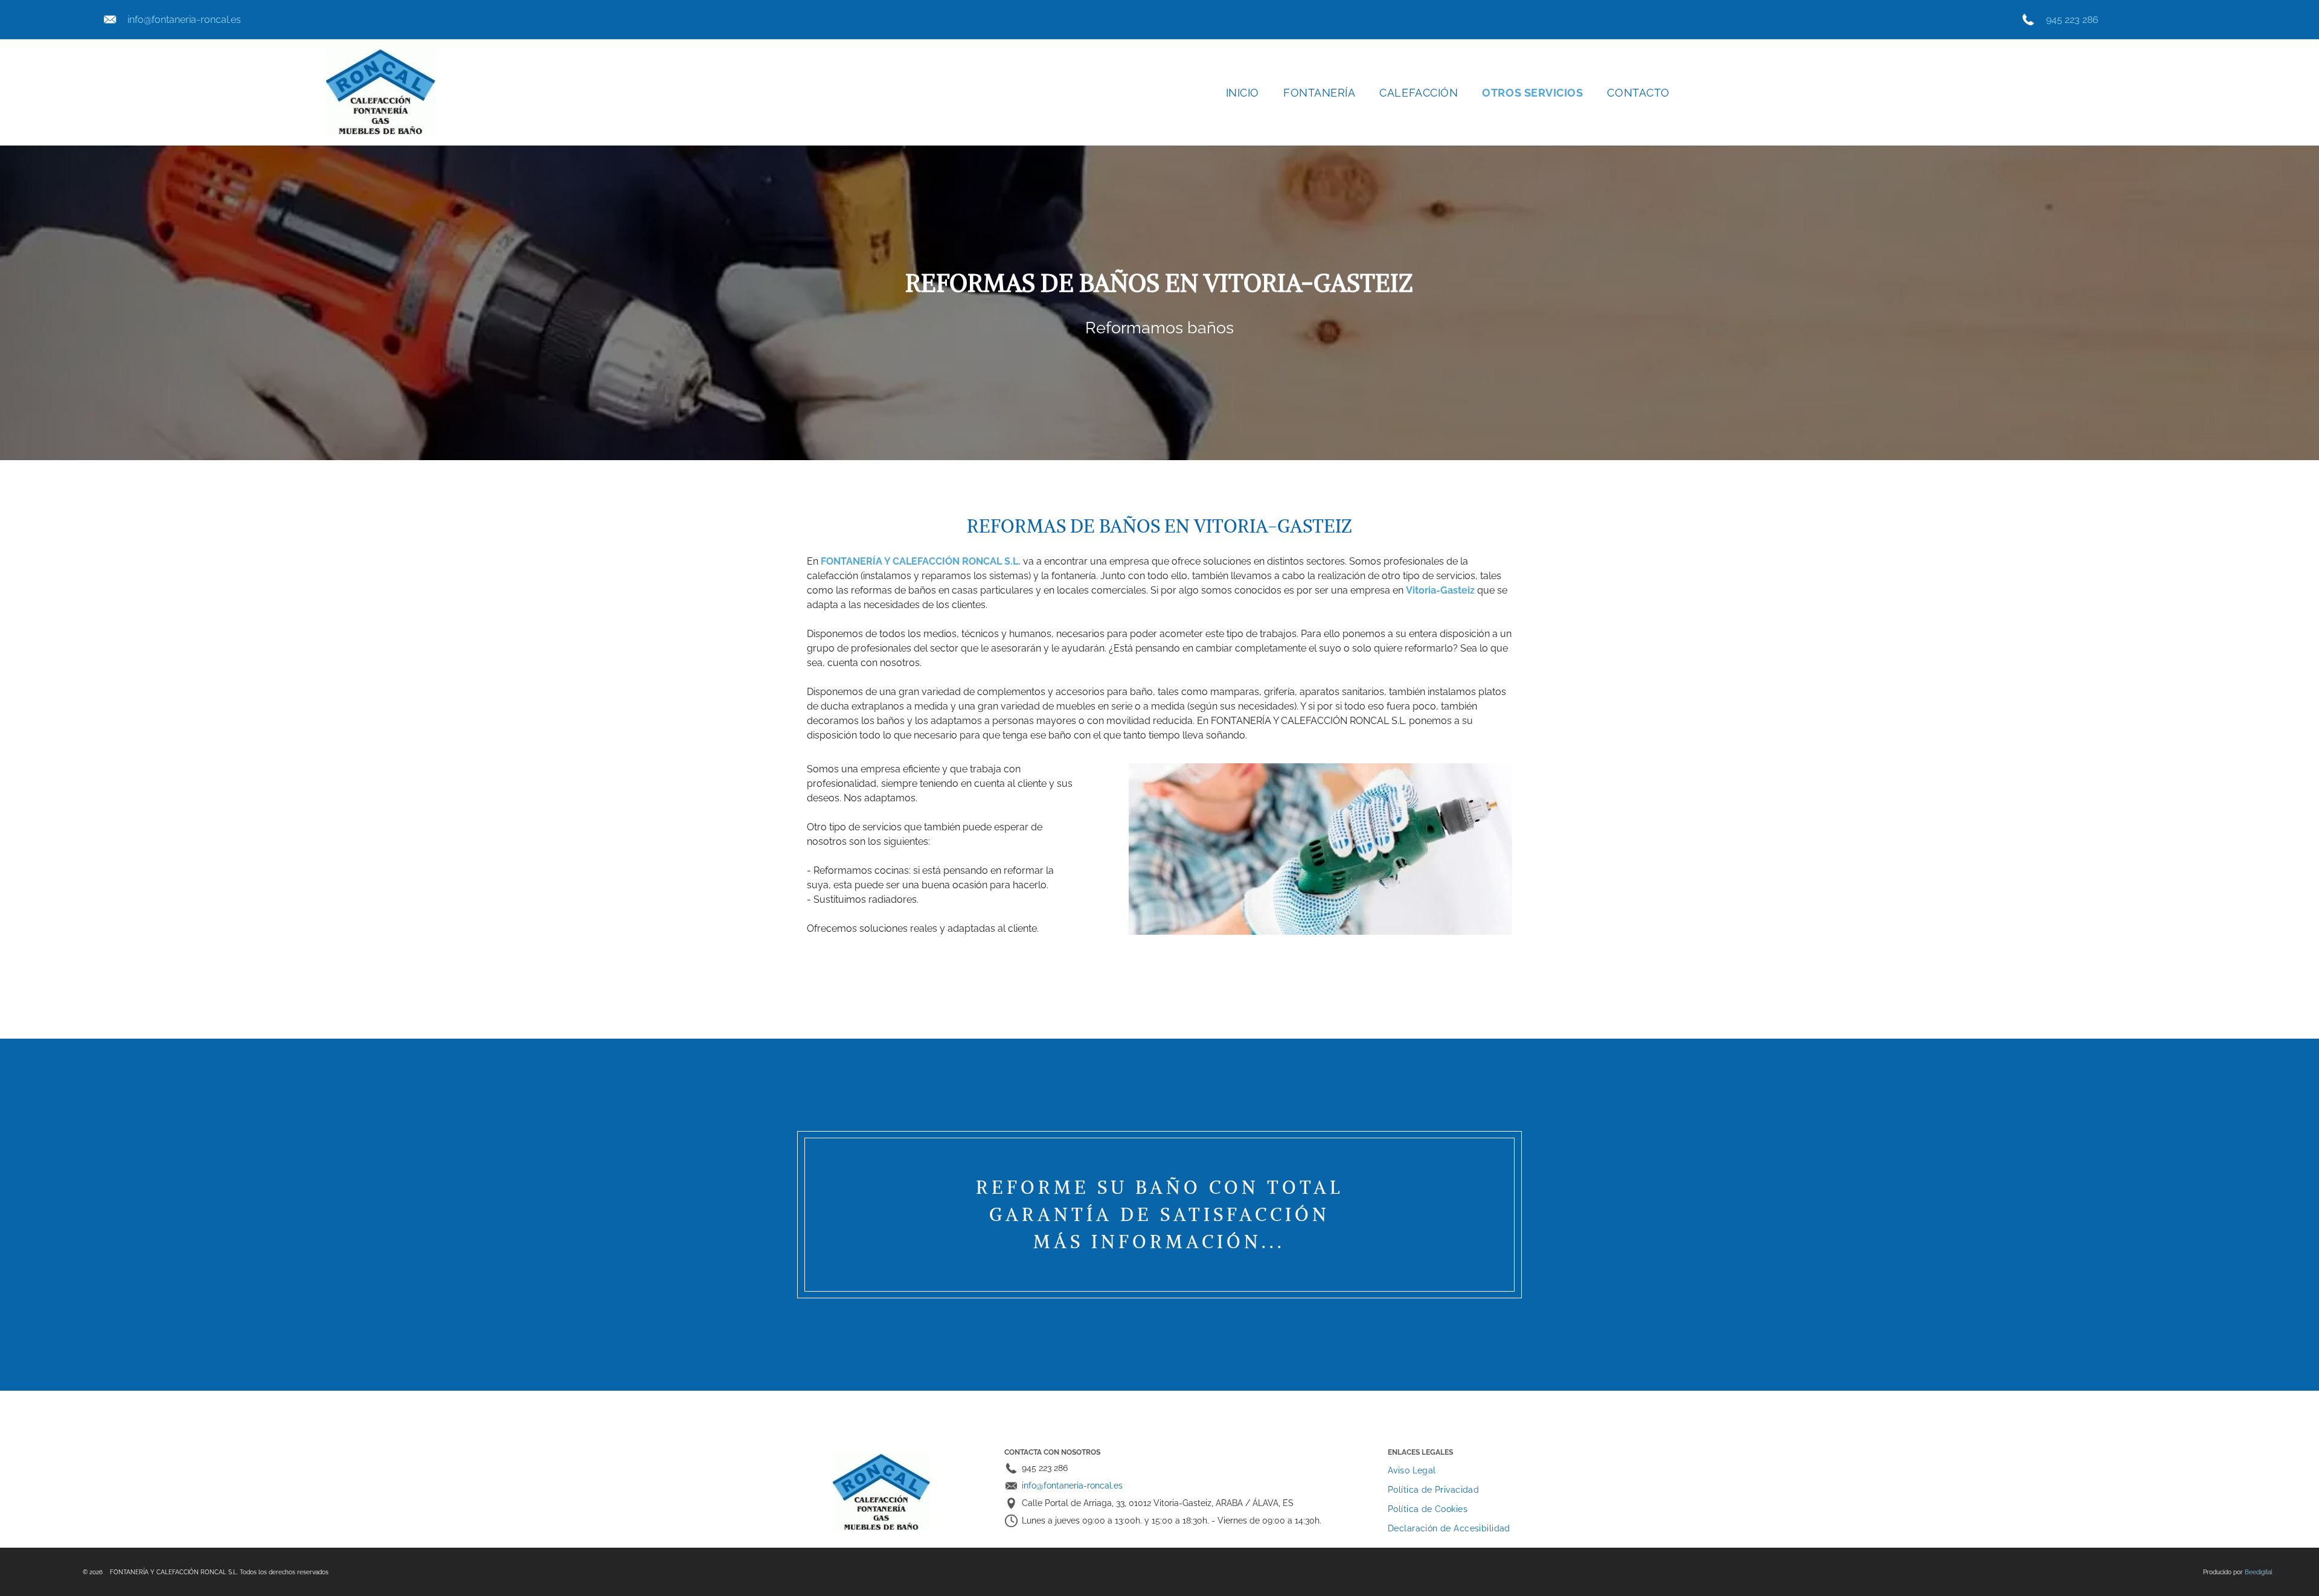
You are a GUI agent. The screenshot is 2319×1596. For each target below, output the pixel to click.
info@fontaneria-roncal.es (184, 20)
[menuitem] (1243, 93)
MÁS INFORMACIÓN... (1159, 1242)
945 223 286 (2072, 20)
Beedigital (2259, 1572)
